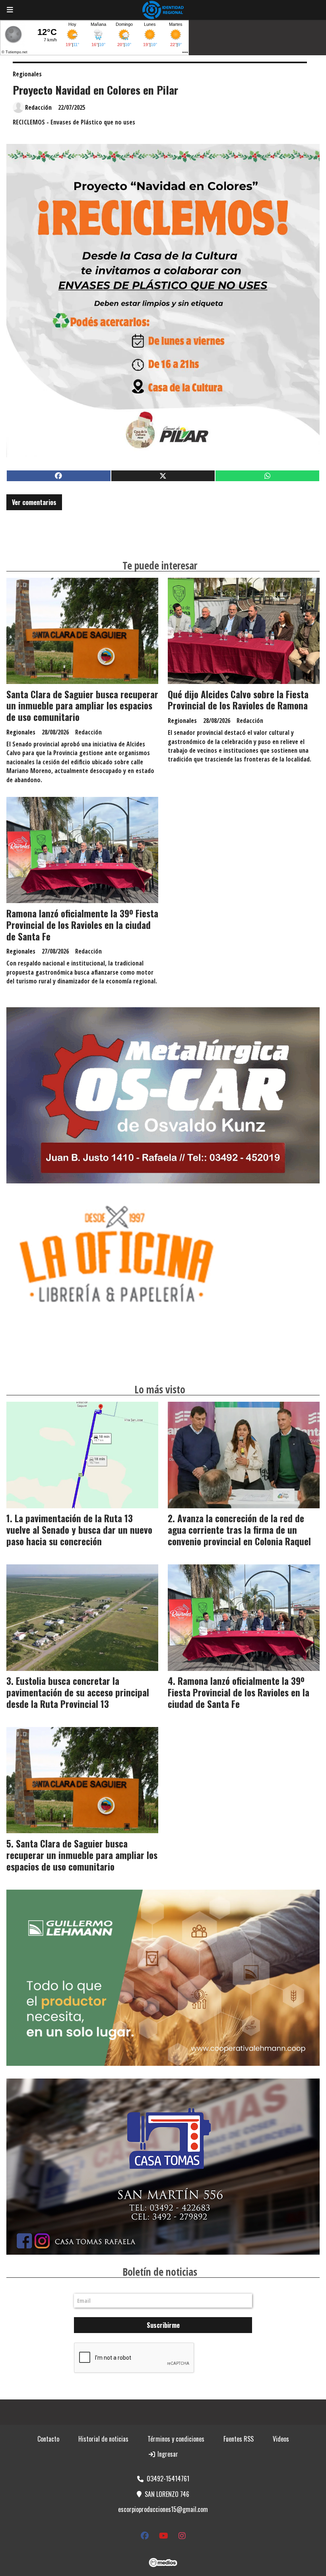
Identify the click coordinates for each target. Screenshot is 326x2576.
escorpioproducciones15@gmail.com (163, 2509)
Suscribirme (163, 2325)
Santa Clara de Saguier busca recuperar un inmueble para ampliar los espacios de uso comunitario (82, 706)
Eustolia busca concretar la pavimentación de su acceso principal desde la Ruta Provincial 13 (78, 1692)
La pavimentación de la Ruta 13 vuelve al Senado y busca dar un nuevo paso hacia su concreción (79, 1530)
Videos (281, 2439)
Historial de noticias (103, 2439)
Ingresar (167, 2454)
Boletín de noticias (160, 2272)
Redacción (38, 107)
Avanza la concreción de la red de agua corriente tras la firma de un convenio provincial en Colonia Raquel (239, 1530)
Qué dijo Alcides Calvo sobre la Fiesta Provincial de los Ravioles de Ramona (238, 700)
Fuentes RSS (239, 2439)
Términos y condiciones (176, 2439)
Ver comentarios (34, 502)
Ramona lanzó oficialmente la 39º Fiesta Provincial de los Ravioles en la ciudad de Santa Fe (82, 925)
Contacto (48, 2439)
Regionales (27, 74)
